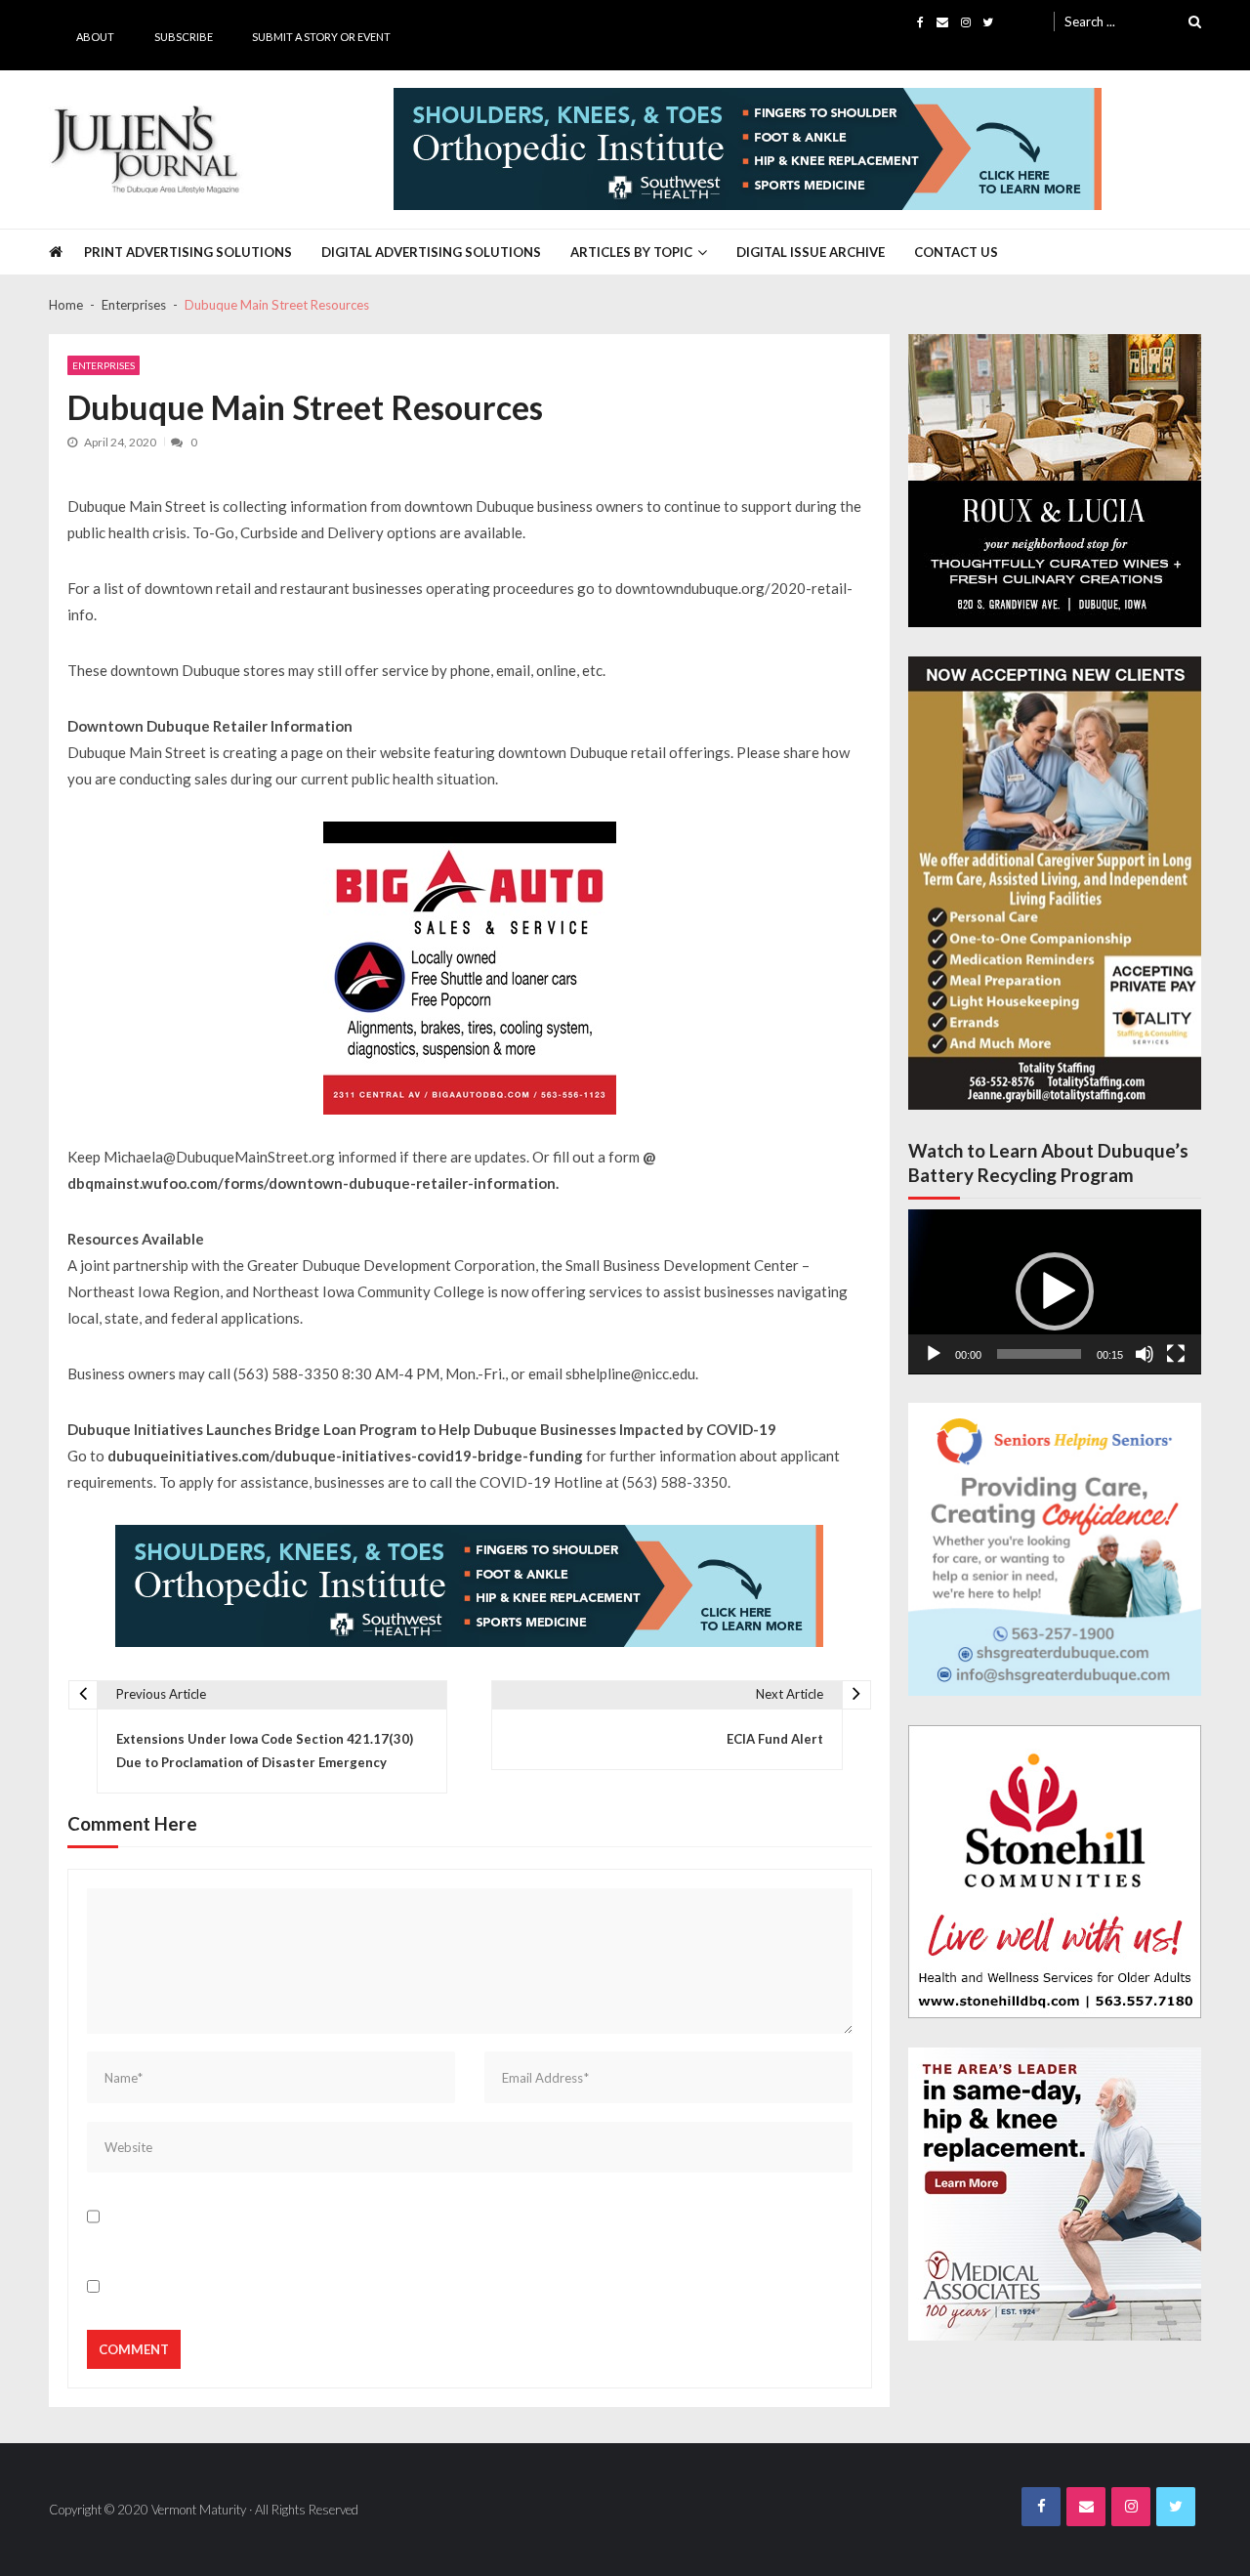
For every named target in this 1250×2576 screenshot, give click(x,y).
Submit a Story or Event (321, 37)
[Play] (934, 1354)
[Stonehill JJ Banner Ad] (1055, 1872)
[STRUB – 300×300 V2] (1055, 1549)
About (95, 37)
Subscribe (184, 37)
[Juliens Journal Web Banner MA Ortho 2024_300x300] (1055, 2194)
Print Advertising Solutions (188, 252)
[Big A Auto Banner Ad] (470, 968)
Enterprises (104, 365)
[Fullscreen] (1176, 1354)
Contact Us (956, 252)
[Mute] (1145, 1354)
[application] (1055, 1292)
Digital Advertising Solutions (431, 252)
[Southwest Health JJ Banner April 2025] (748, 149)
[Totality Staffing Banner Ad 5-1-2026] (1055, 884)
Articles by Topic (631, 252)
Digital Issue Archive (811, 252)
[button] (1055, 1291)
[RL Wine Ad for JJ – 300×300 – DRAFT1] (1055, 481)
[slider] (1039, 1354)
